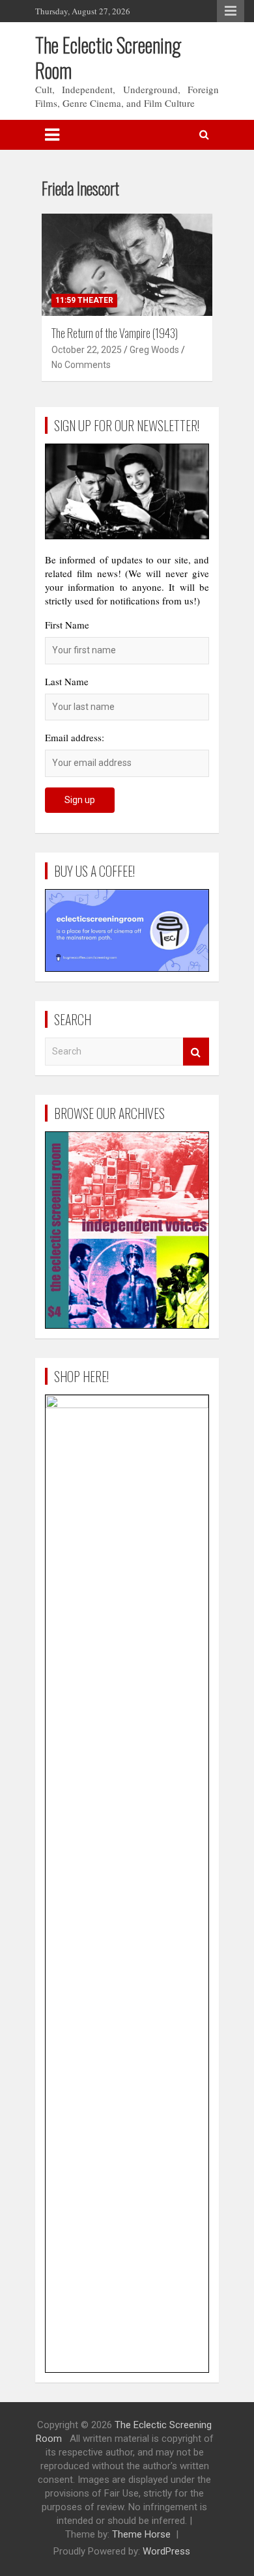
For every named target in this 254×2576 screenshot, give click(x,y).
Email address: (75, 737)
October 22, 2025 (87, 350)
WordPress (166, 2551)
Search (196, 1052)
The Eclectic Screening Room (108, 57)
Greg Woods (154, 350)
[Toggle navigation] (52, 135)
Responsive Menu (231, 11)
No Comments (81, 365)
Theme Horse (141, 2534)
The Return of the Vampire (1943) (115, 333)
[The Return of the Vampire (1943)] (127, 264)
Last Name (67, 681)
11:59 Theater (84, 300)
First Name (67, 625)
